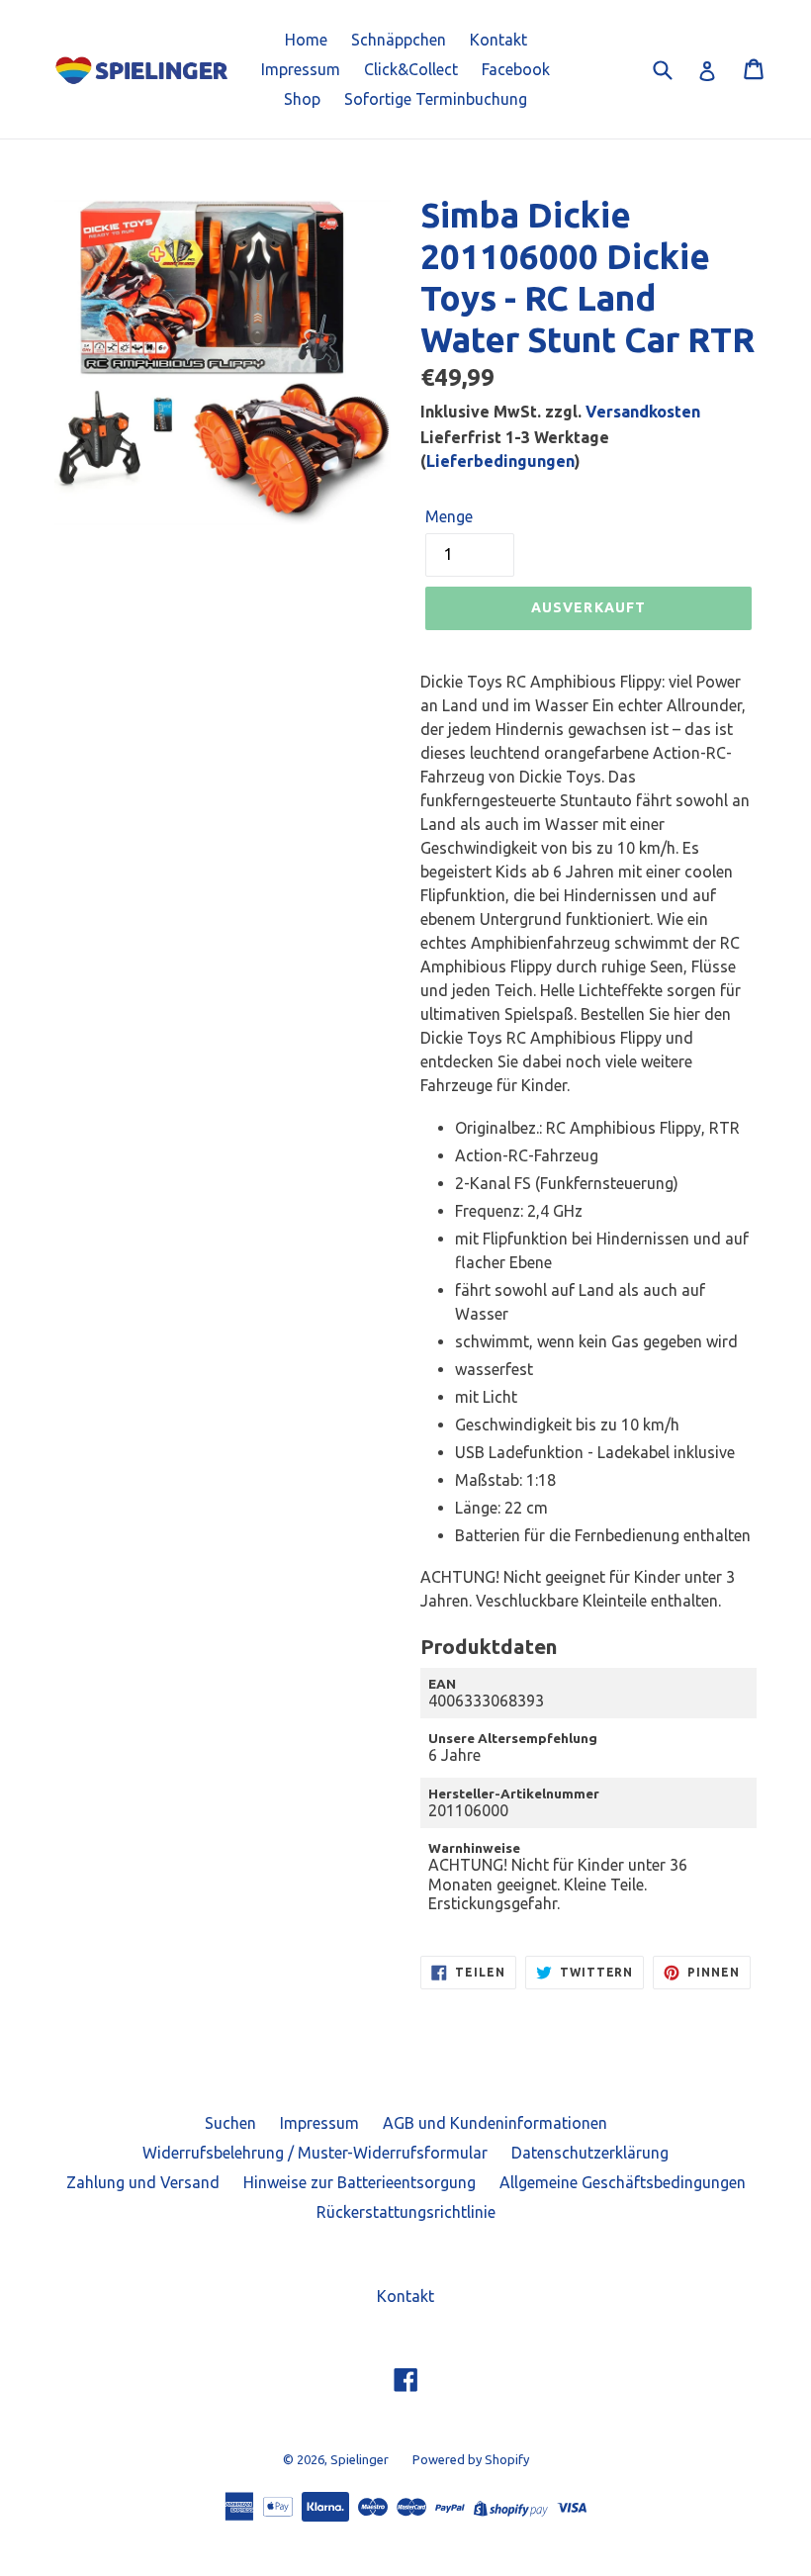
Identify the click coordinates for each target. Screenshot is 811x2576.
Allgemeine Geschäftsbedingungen (623, 2182)
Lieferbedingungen (500, 461)
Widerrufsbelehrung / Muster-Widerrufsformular (315, 2153)
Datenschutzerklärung (590, 2153)
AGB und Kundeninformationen (495, 2123)
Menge (449, 516)
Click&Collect (411, 69)
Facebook (516, 69)
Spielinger (360, 2459)
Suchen (230, 2123)
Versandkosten (643, 412)
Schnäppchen (399, 40)
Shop (302, 99)
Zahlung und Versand (143, 2182)
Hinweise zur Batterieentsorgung (360, 2182)
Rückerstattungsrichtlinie (406, 2212)
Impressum (301, 69)
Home (306, 40)
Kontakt (498, 40)
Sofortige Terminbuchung (436, 99)
